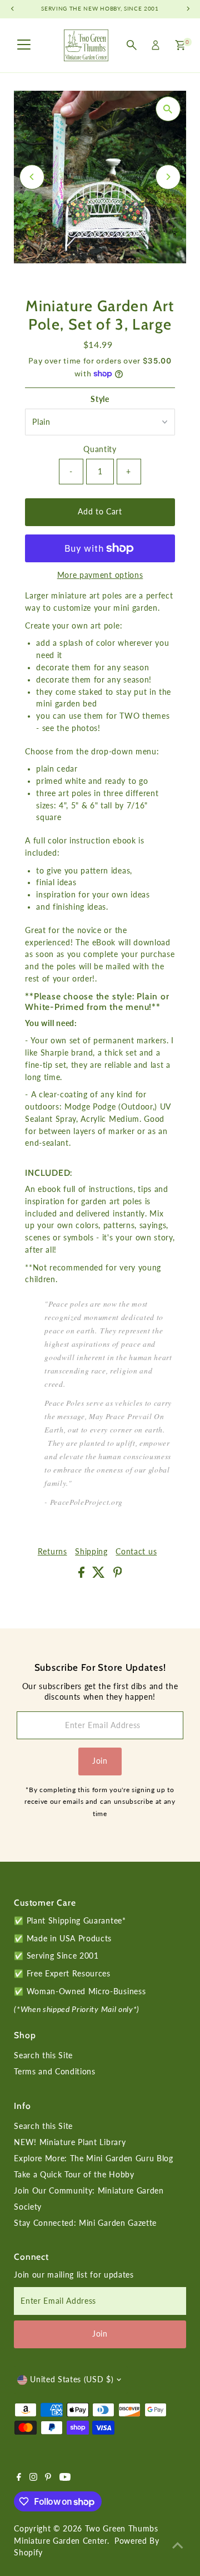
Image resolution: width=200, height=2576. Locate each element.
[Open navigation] (24, 45)
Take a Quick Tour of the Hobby (74, 2175)
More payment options (100, 575)
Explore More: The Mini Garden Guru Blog (94, 2158)
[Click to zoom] (168, 109)
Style (100, 399)
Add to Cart (100, 512)
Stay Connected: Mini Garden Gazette (85, 2223)
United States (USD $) (72, 2379)
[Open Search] (132, 45)
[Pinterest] (48, 2478)
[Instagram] (33, 2478)
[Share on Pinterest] (118, 1575)
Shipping (91, 1552)
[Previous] (32, 177)
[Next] (168, 177)
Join (100, 1761)
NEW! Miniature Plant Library (70, 2142)
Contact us (136, 1552)
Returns (52, 1552)
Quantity (100, 449)
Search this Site (43, 2055)
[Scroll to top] (178, 2545)
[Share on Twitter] (100, 1575)
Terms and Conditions (55, 2072)
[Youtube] (65, 2478)
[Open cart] (180, 45)
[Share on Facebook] (83, 1575)
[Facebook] (19, 2478)
